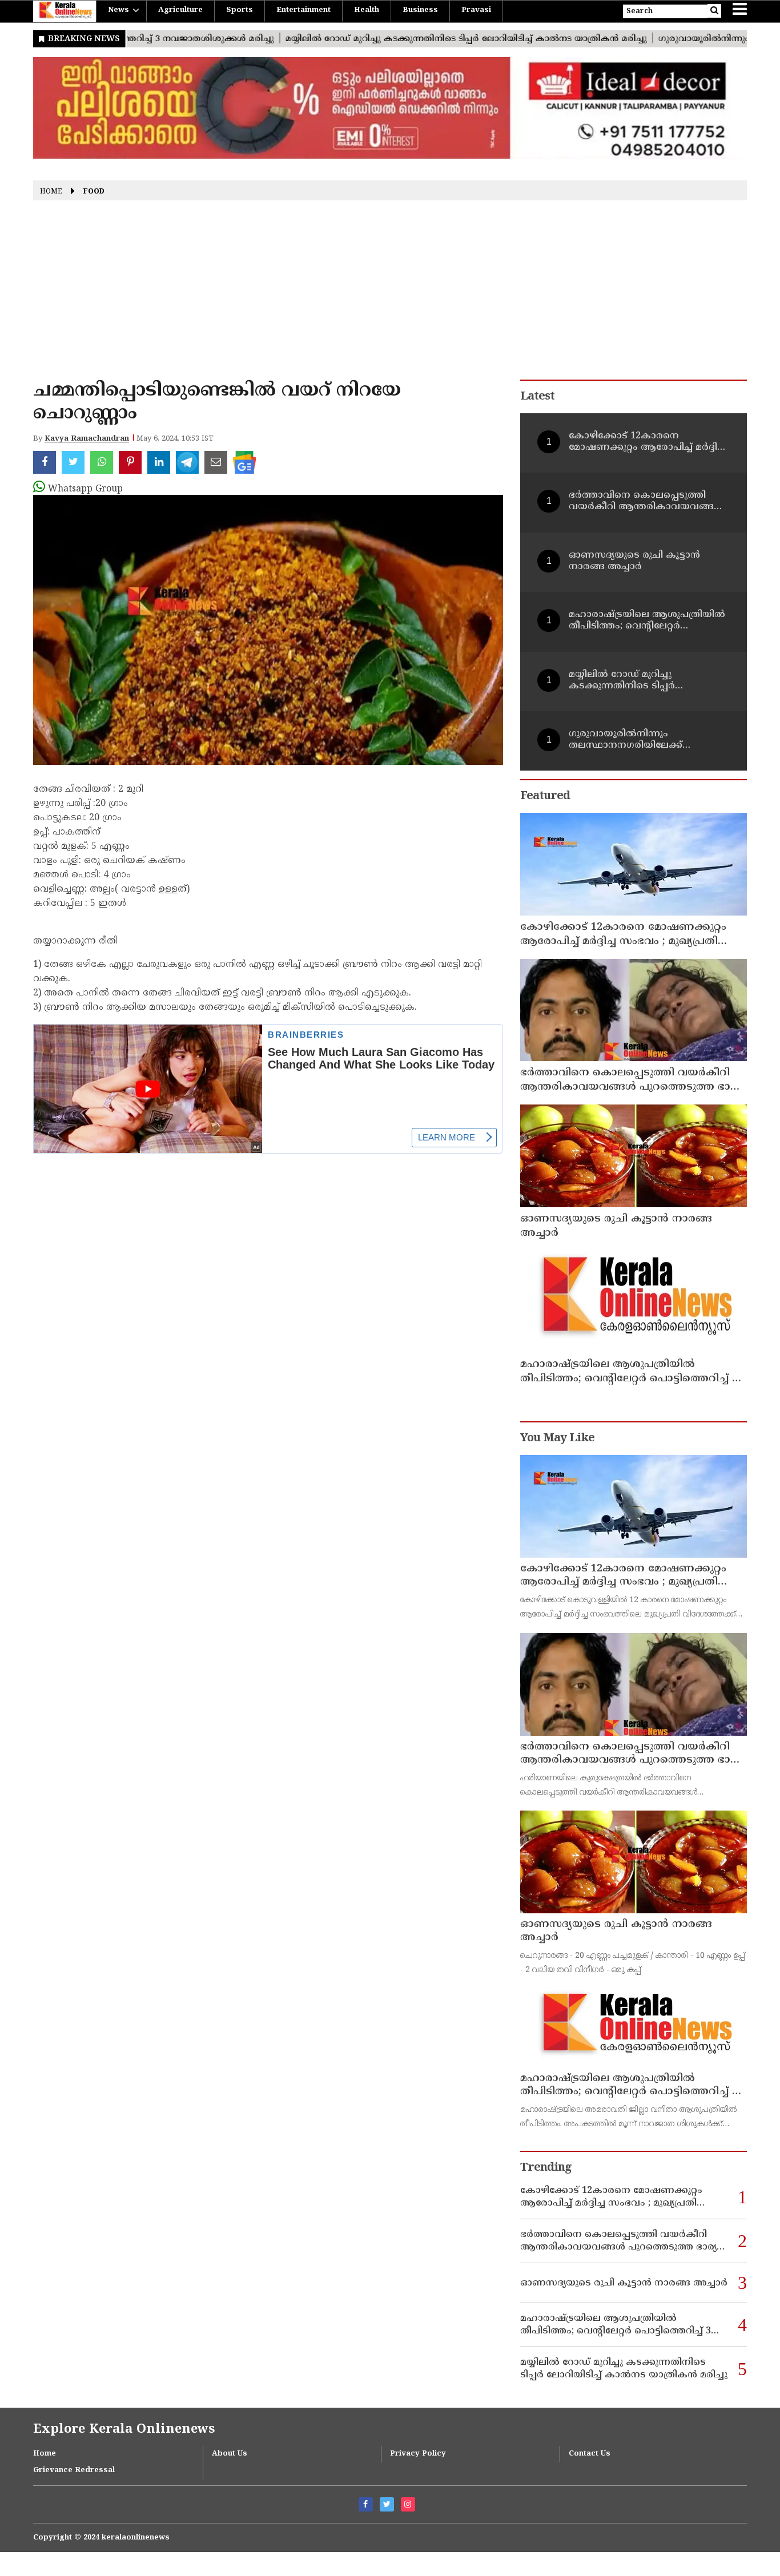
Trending (546, 2168)
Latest (537, 397)
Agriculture (180, 10)
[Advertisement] (390, 294)
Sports (240, 10)
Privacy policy (418, 2454)
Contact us (590, 2454)
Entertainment (303, 10)
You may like (557, 1439)
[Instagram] (408, 2504)
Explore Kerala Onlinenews (124, 2430)
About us (230, 2454)
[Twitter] (387, 2504)
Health (367, 10)
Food (94, 192)
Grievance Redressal (74, 2470)
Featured (545, 797)
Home (51, 192)
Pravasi (476, 10)
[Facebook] (366, 2504)
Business (420, 10)
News (118, 10)
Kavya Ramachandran (87, 439)
